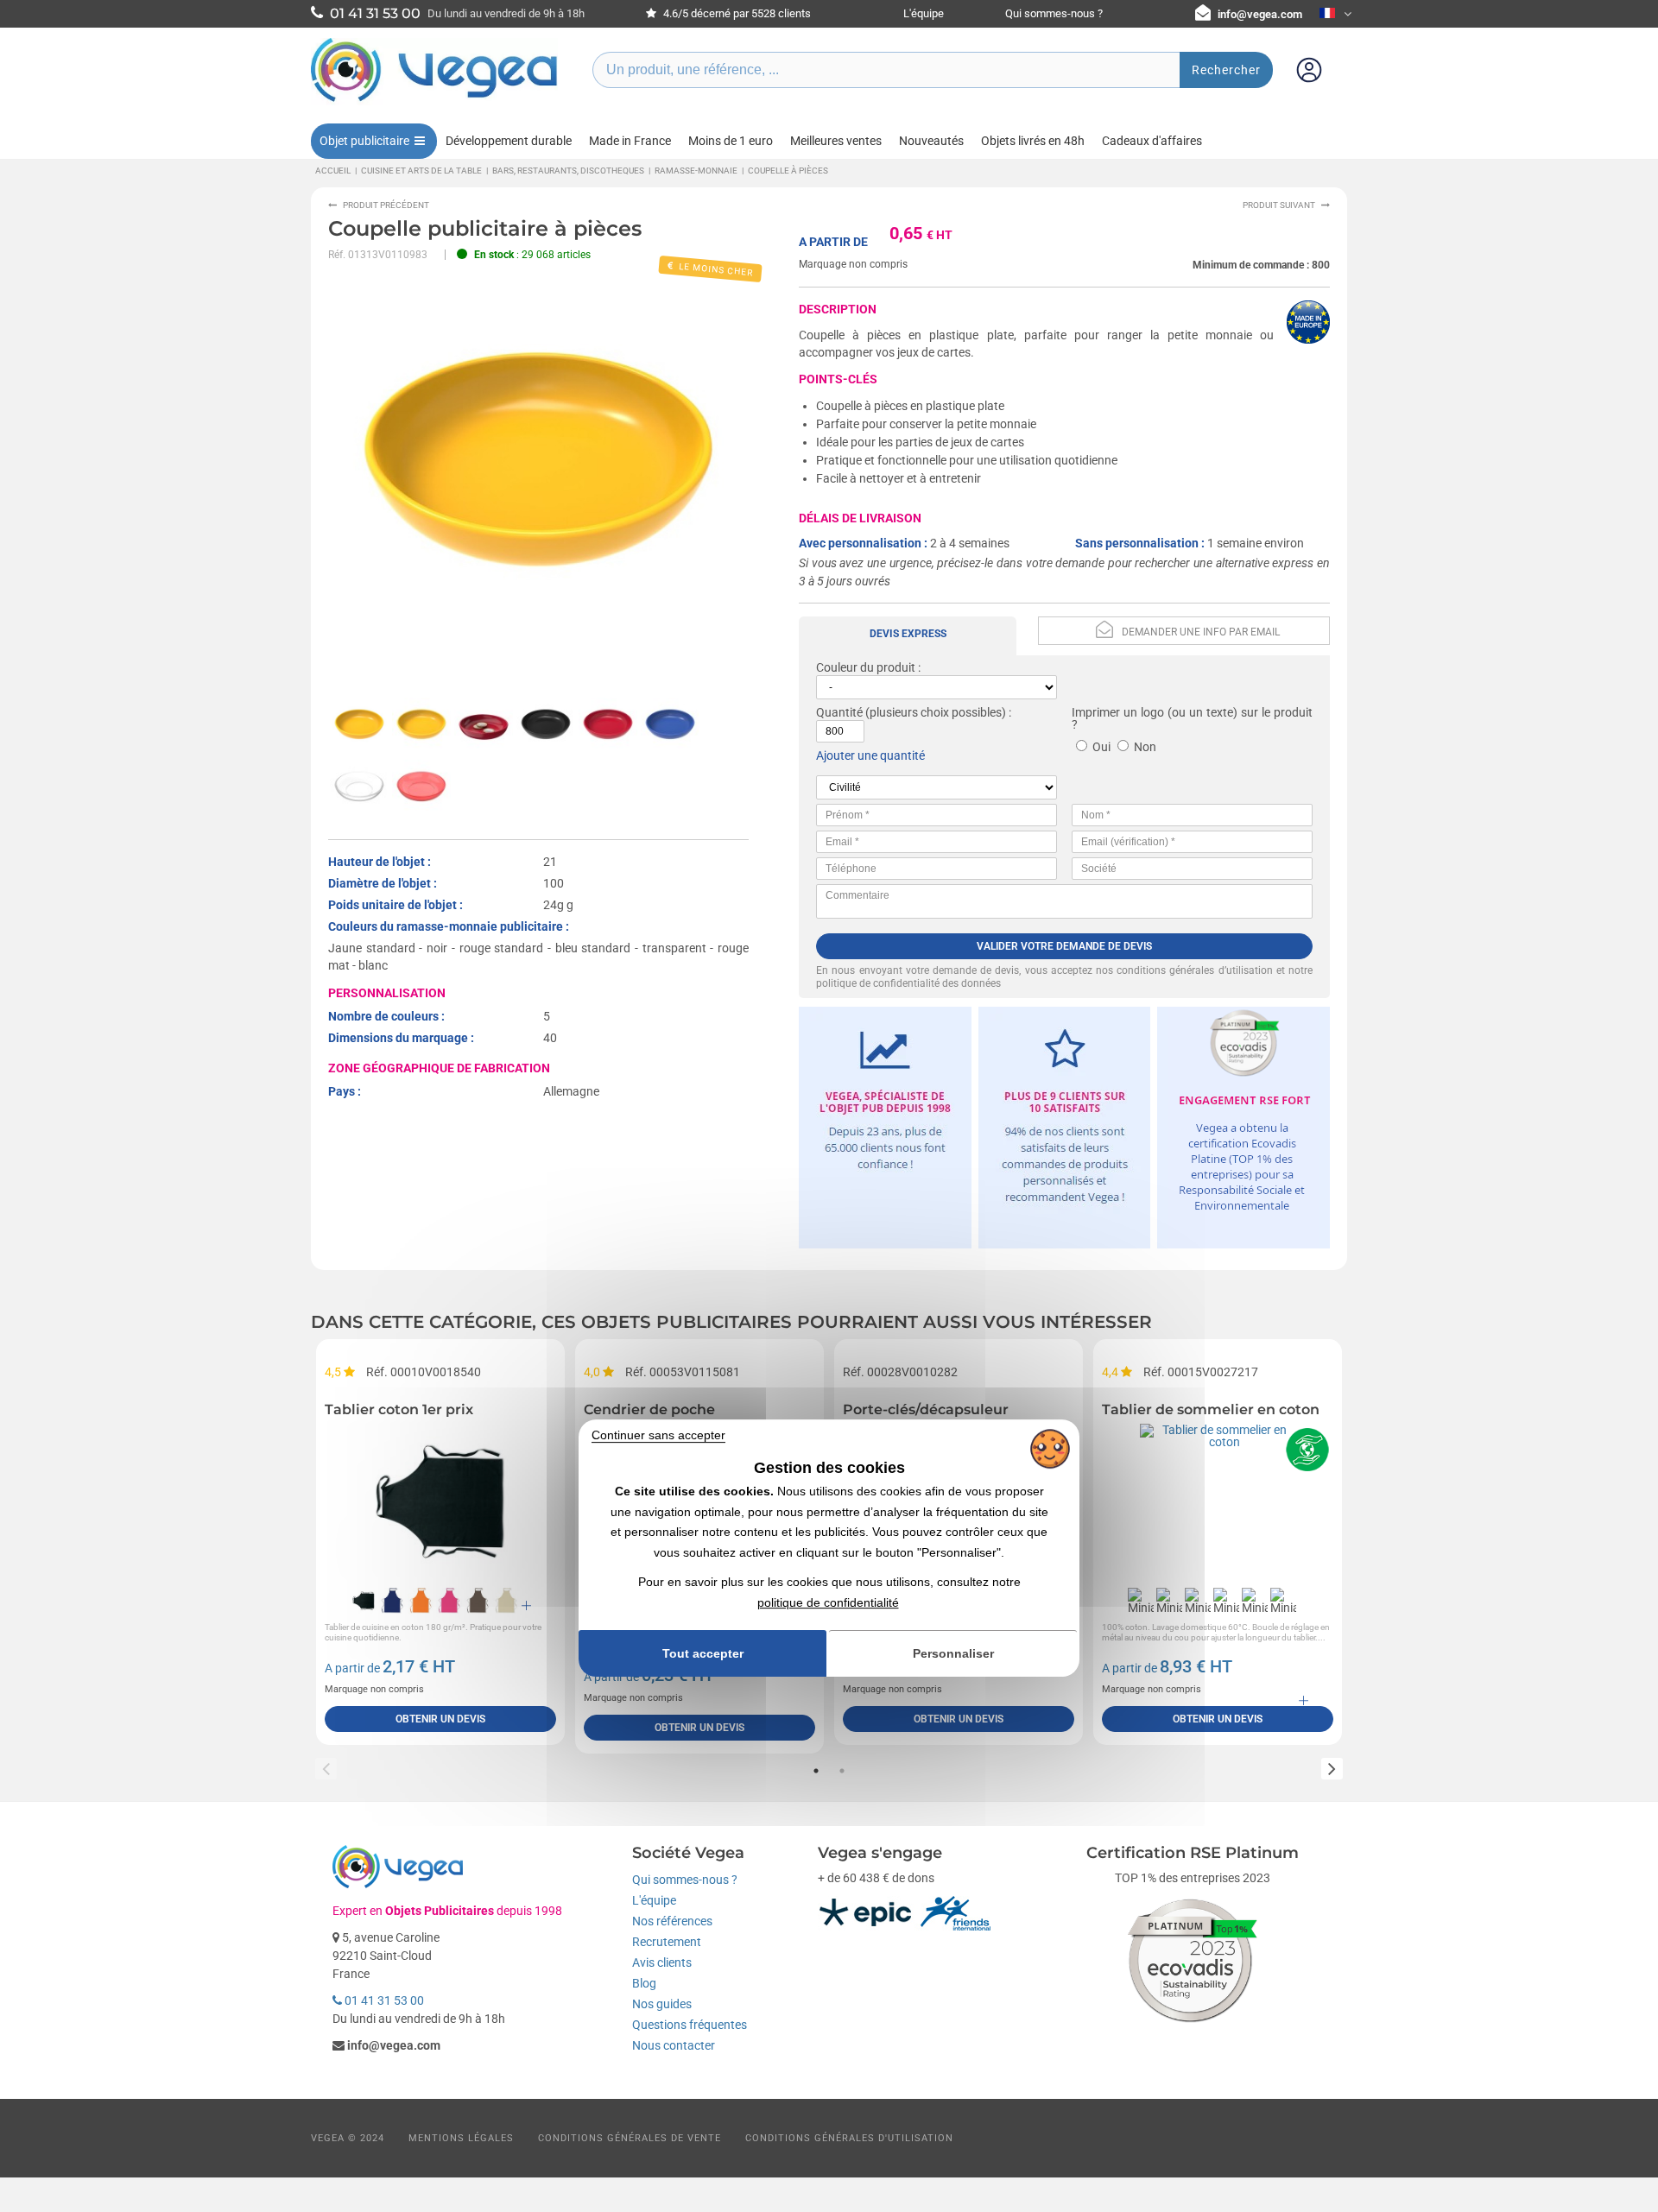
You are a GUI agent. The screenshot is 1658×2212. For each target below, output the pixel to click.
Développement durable (509, 141)
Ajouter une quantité (870, 755)
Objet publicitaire (364, 141)
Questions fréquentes (690, 2025)
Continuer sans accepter (658, 1436)
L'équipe (924, 13)
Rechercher (1226, 70)
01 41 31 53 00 (383, 2000)
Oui (1101, 747)
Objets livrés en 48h (1033, 141)
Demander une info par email (1201, 632)
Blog (644, 1983)
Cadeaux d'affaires (1152, 141)
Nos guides (662, 2004)
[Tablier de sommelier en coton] (1218, 1501)
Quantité (839, 712)
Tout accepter (703, 1653)
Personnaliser (953, 1653)
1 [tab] (816, 1771)
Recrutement (667, 1942)
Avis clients (662, 1962)
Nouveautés (931, 141)
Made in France (630, 141)
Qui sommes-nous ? (1054, 13)
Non (1145, 747)
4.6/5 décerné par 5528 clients (736, 13)
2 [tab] (842, 1771)
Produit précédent (386, 205)
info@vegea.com (1260, 14)
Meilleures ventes (836, 141)
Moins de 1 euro (731, 141)
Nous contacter (674, 2045)
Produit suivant (1279, 205)
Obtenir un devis (440, 1719)
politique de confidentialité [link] (828, 1602)
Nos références (672, 1921)
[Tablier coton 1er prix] (440, 1501)
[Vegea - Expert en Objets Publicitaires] (434, 101)
